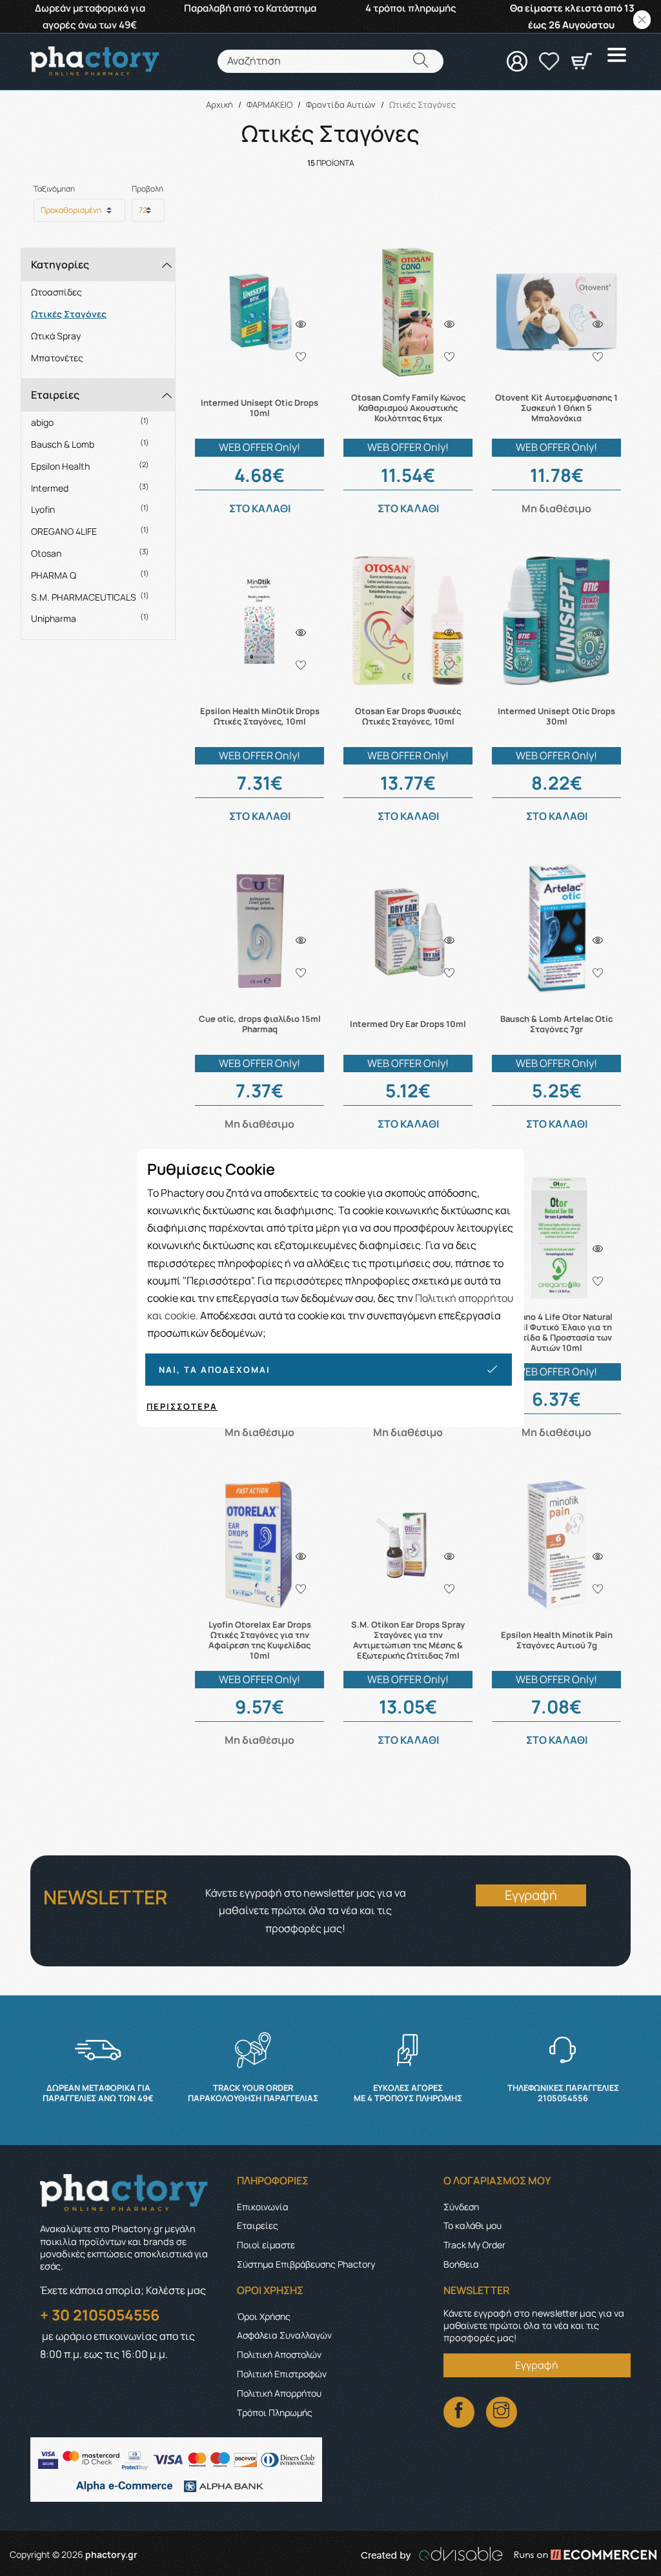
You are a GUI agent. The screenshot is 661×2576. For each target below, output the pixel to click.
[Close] (642, 20)
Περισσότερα (182, 1406)
